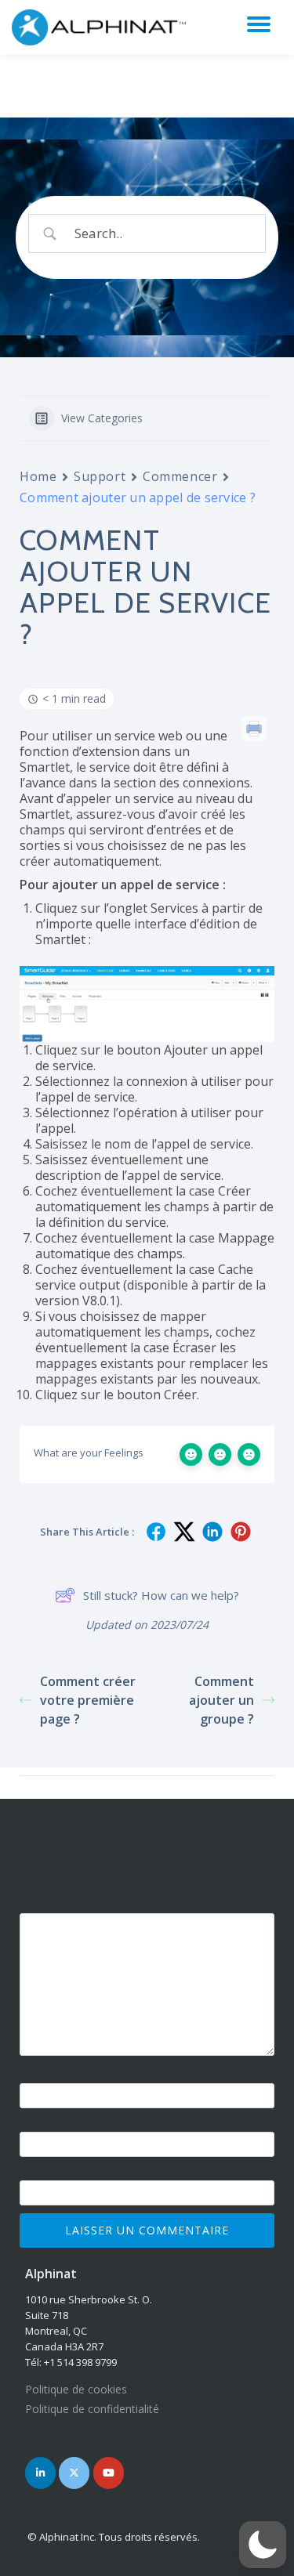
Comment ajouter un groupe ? (221, 1700)
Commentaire (56, 1907)
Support (100, 476)
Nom (34, 2077)
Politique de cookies (76, 2389)
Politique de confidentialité (92, 2409)
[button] (263, 2545)
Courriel (42, 2125)
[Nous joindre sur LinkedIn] (40, 2473)
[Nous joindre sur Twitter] (74, 2473)
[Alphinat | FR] (103, 27)
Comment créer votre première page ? (88, 1700)
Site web (40, 2174)
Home (38, 476)
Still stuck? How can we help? (161, 1595)
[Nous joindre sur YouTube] (109, 2473)
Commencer (180, 476)
